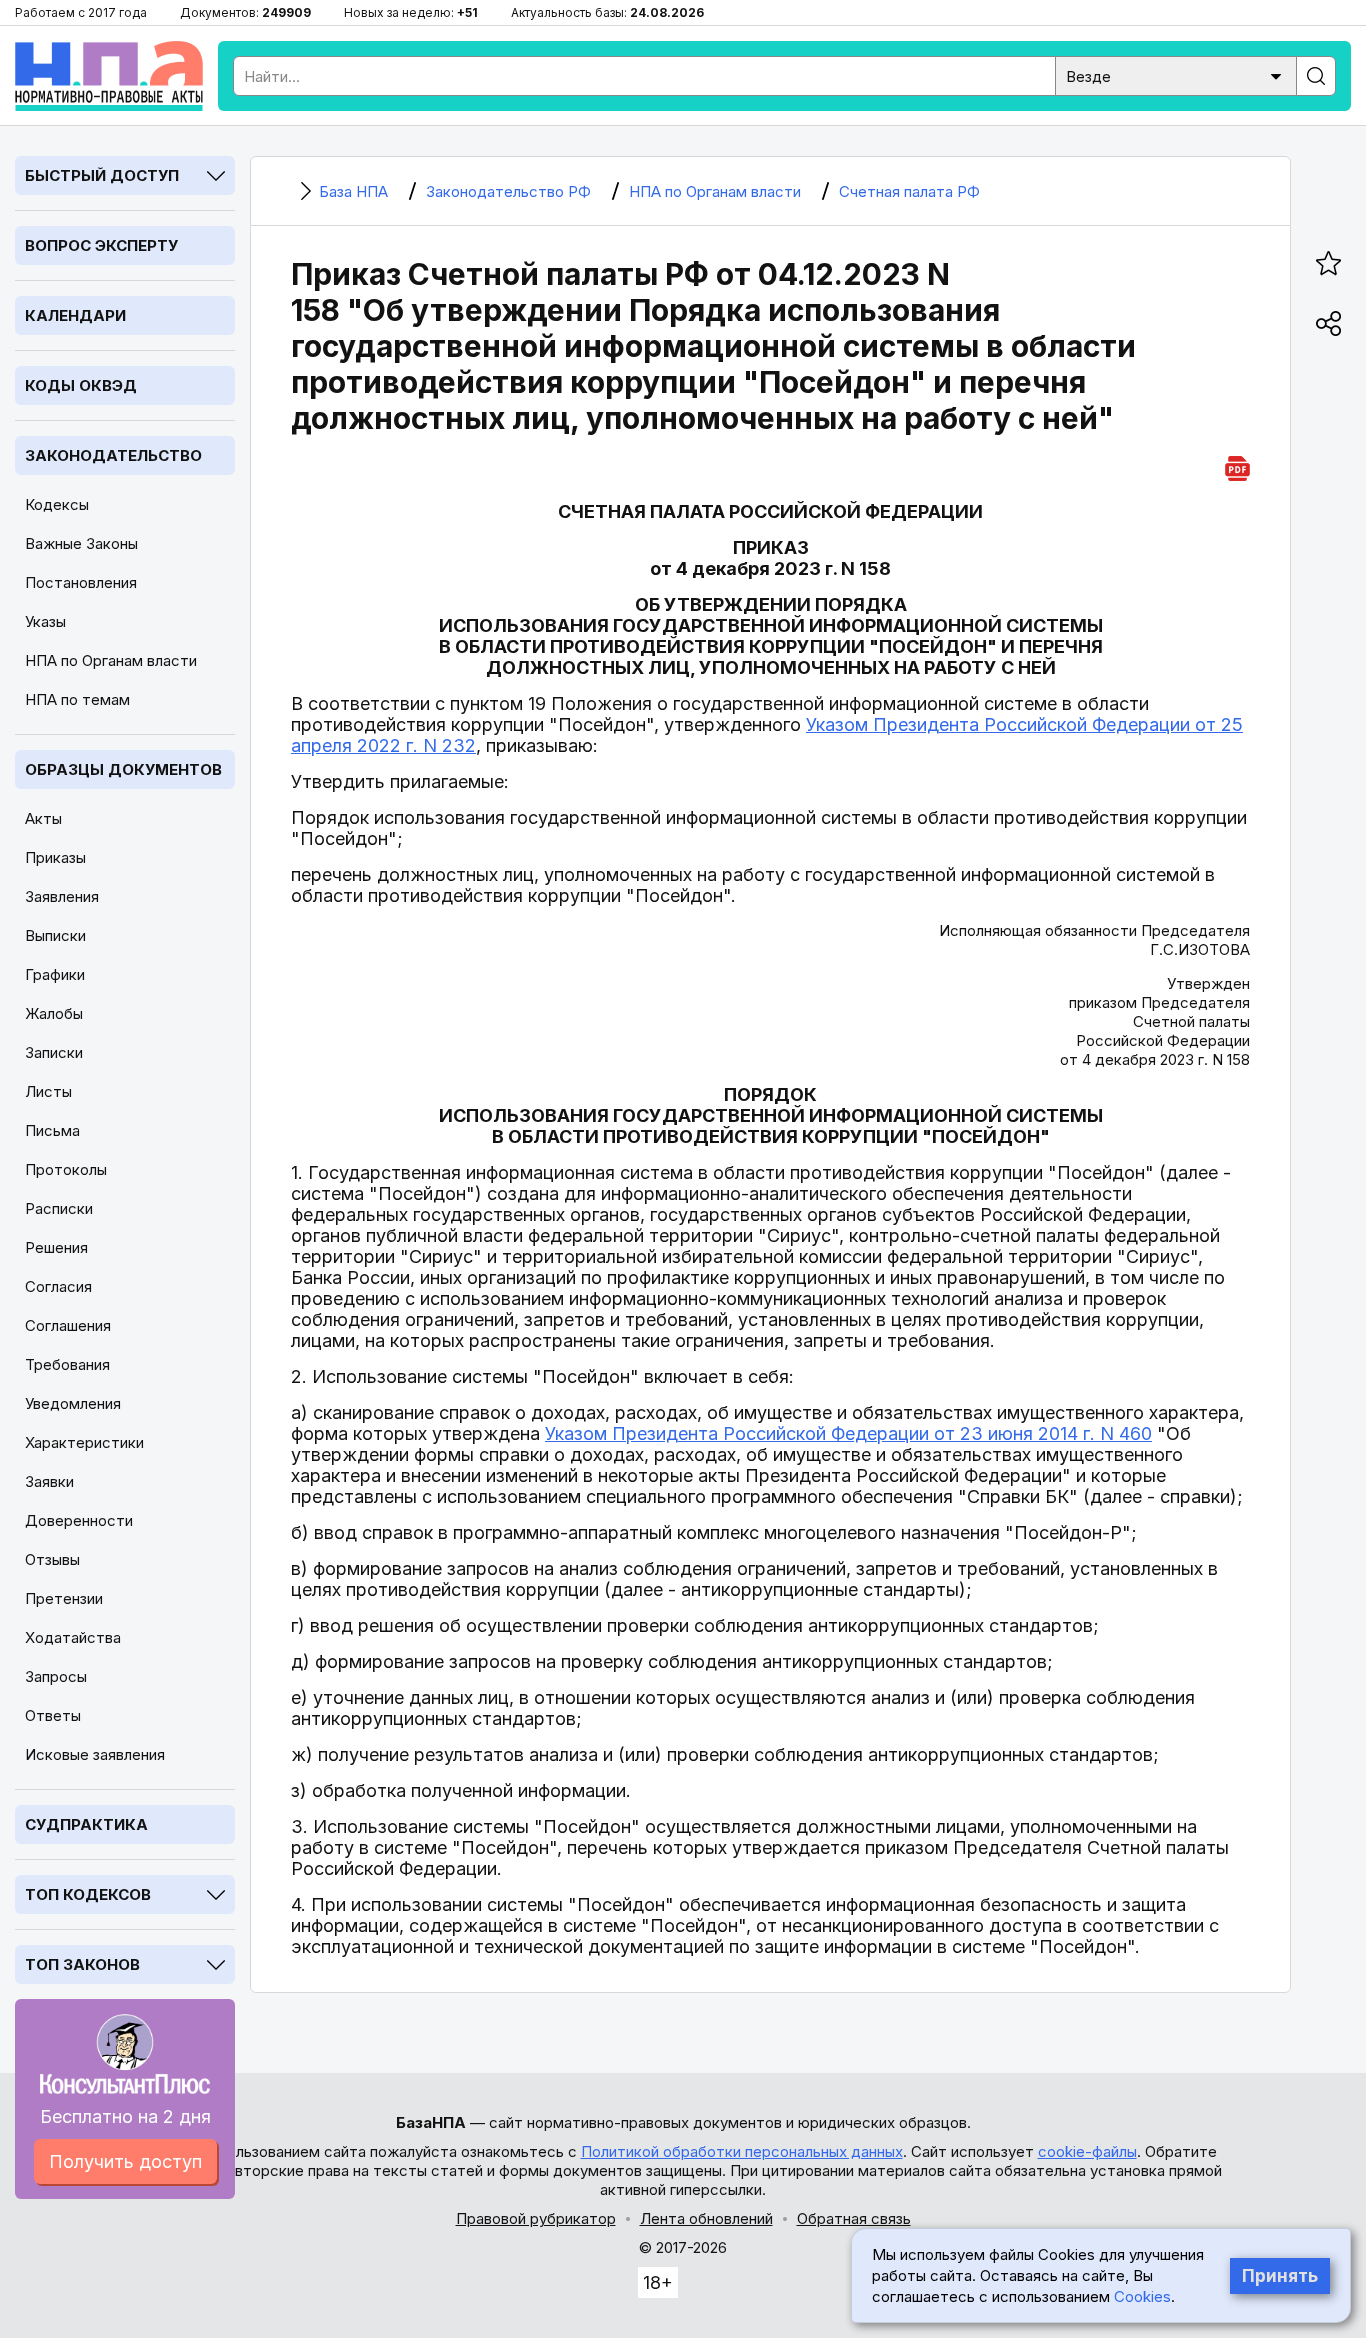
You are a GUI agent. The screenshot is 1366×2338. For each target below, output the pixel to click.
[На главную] (109, 76)
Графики (55, 974)
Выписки (55, 935)
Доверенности (79, 1520)
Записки (54, 1052)
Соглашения (68, 1325)
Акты (43, 818)
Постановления (81, 582)
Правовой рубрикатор (536, 2218)
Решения (56, 1247)
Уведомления (73, 1403)
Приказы (55, 857)
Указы (45, 621)
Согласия (58, 1286)
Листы (48, 1091)
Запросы (56, 1676)
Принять (1280, 2276)
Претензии (64, 1598)
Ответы (53, 1715)
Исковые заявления (95, 1754)
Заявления (62, 896)
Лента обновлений (706, 2218)
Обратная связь (854, 2218)
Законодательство (113, 455)
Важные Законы (81, 543)
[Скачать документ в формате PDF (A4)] (1237, 465)
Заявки (49, 1481)
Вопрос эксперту (101, 245)
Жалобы (54, 1013)
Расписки (59, 1208)
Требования (67, 1364)
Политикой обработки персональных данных (742, 2151)
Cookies (1142, 2296)
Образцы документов (123, 769)
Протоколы (66, 1169)
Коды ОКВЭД (81, 385)
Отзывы (52, 1559)
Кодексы (57, 504)
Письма (52, 1130)
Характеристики (84, 1442)
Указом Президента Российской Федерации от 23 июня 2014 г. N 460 (848, 1433)
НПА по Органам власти (111, 660)
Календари (75, 315)
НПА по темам (77, 699)
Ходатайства (73, 1637)
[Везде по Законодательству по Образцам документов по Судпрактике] (1176, 74)
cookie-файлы (1087, 2151)
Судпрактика (86, 1824)
